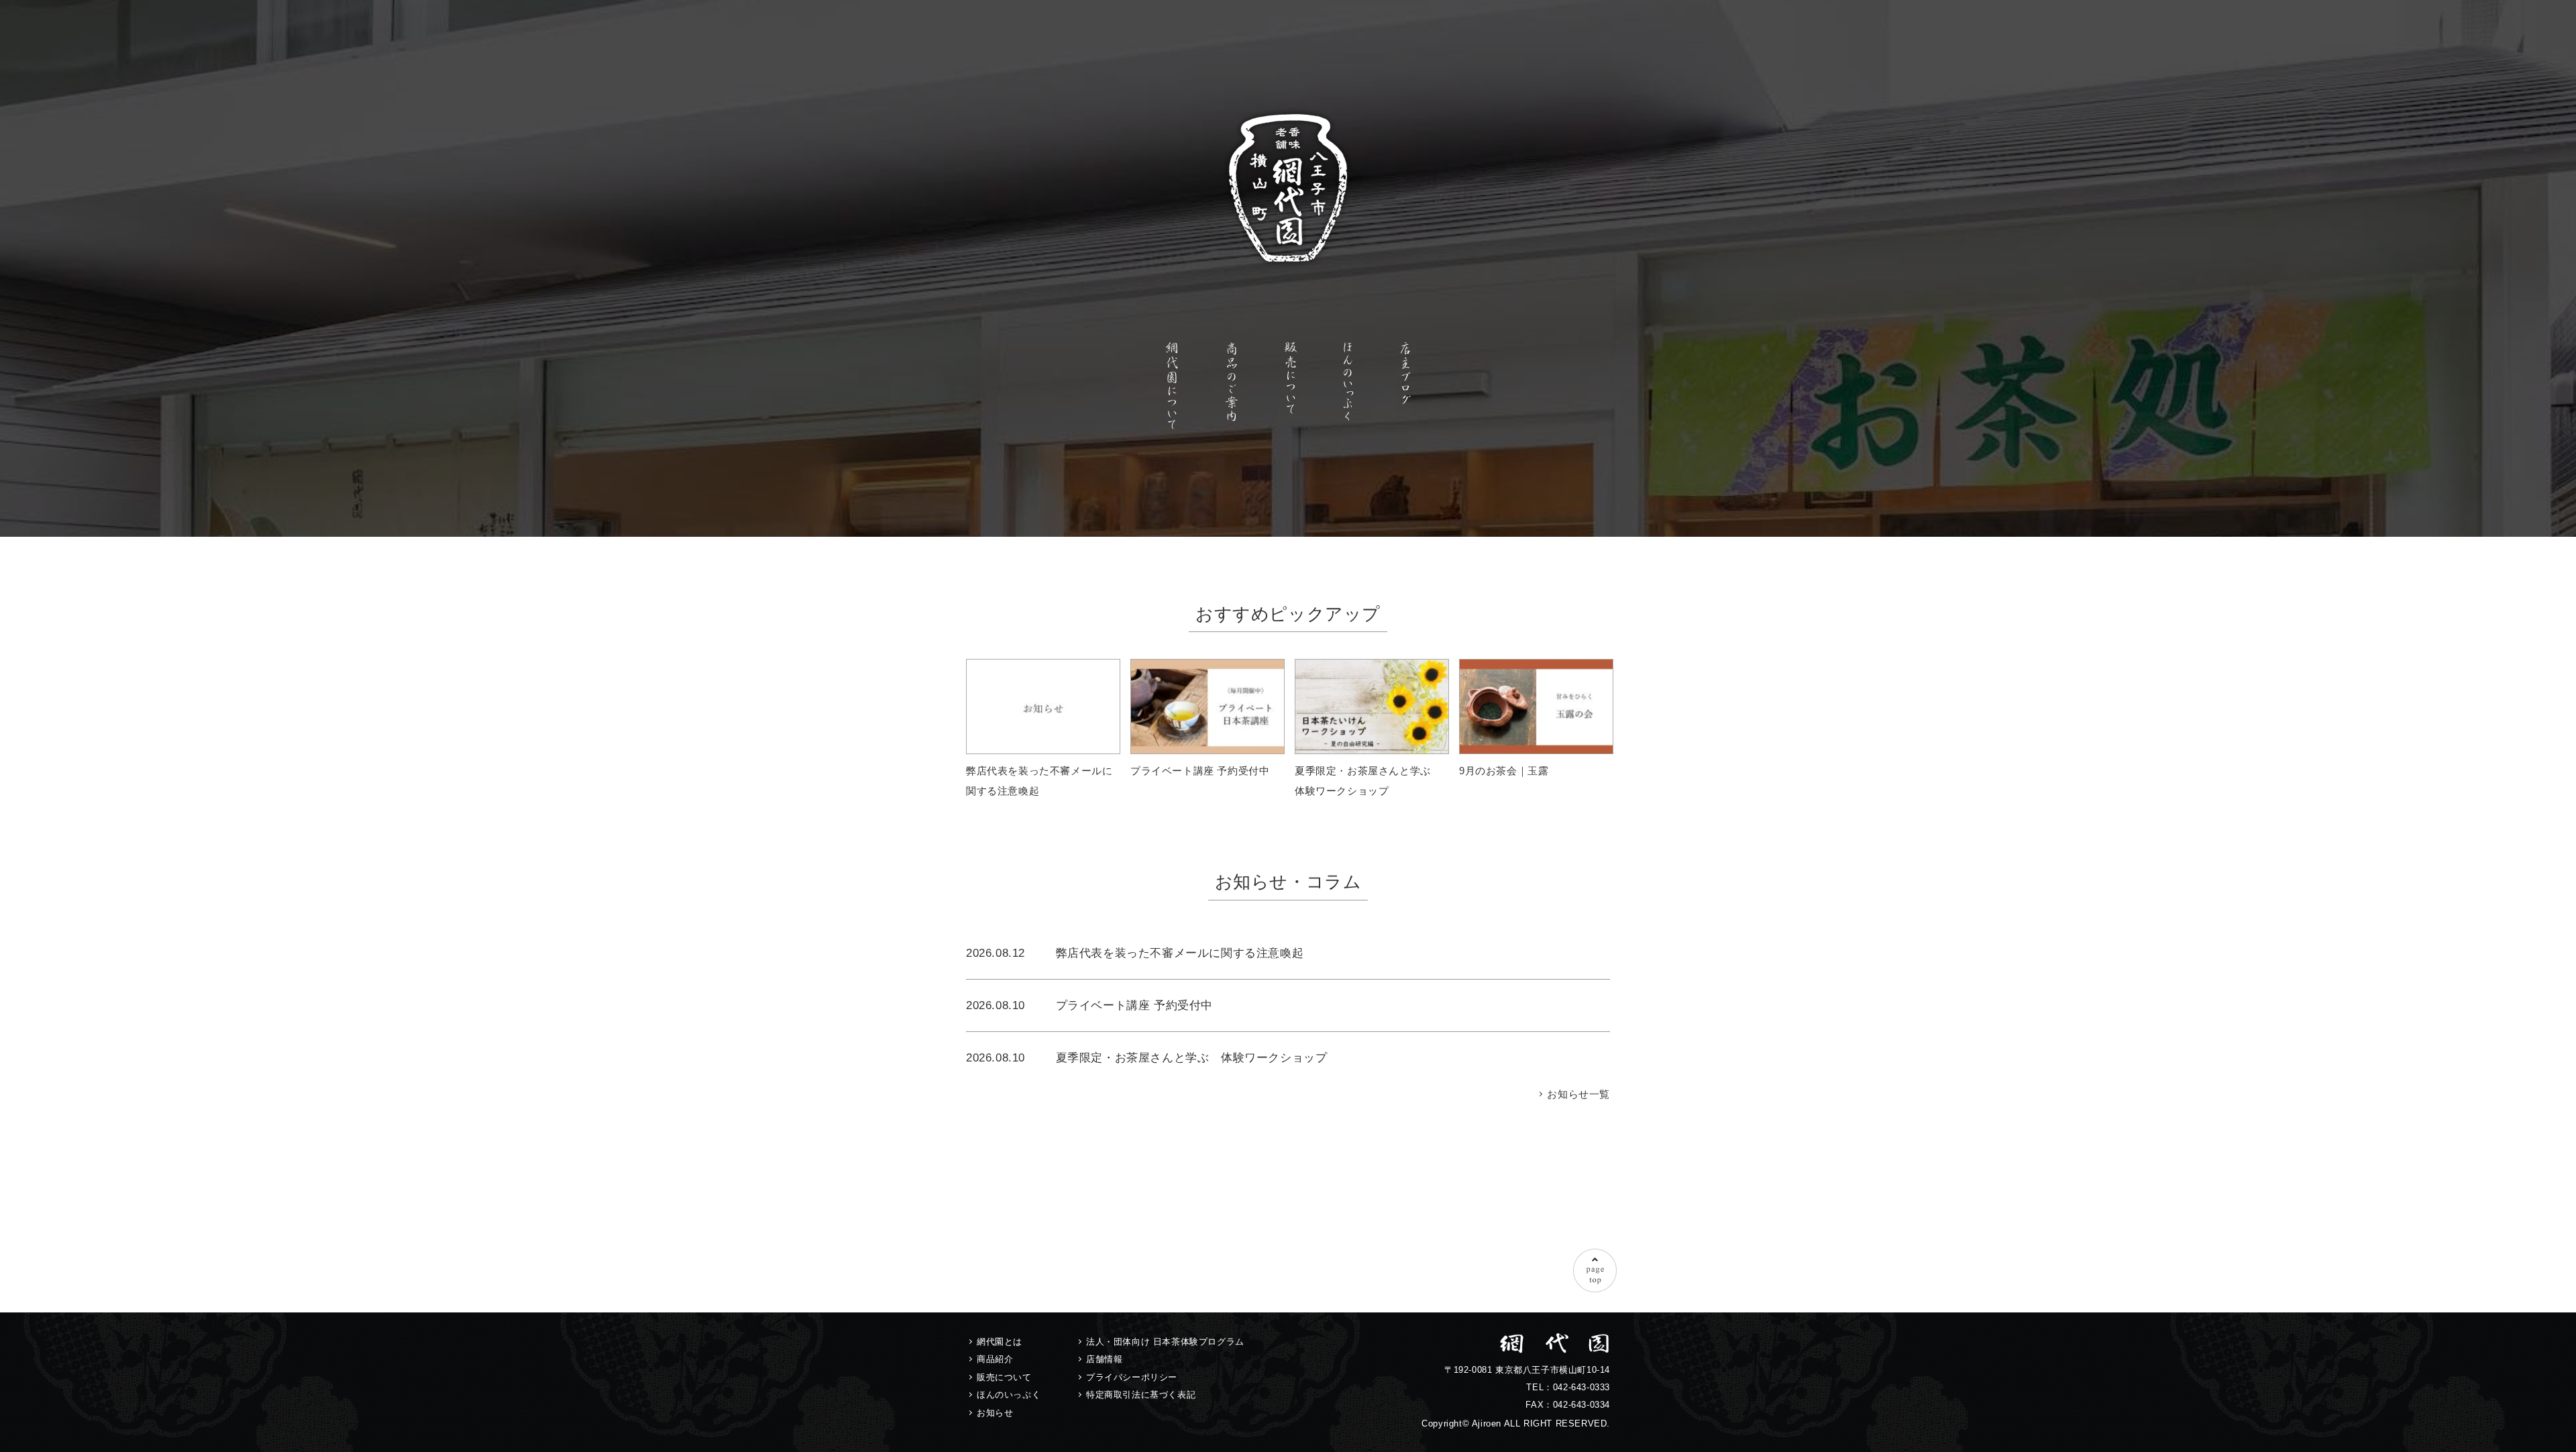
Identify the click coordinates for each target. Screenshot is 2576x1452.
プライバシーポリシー (1132, 1377)
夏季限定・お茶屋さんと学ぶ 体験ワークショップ (1192, 1057)
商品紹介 (995, 1359)
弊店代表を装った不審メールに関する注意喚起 (1180, 953)
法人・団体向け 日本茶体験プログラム (1165, 1342)
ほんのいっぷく (1009, 1395)
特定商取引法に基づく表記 (1141, 1395)
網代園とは (1000, 1342)
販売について (1004, 1377)
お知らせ (995, 1413)
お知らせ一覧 (1578, 1094)
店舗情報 (1104, 1359)
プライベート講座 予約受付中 (1134, 1005)
